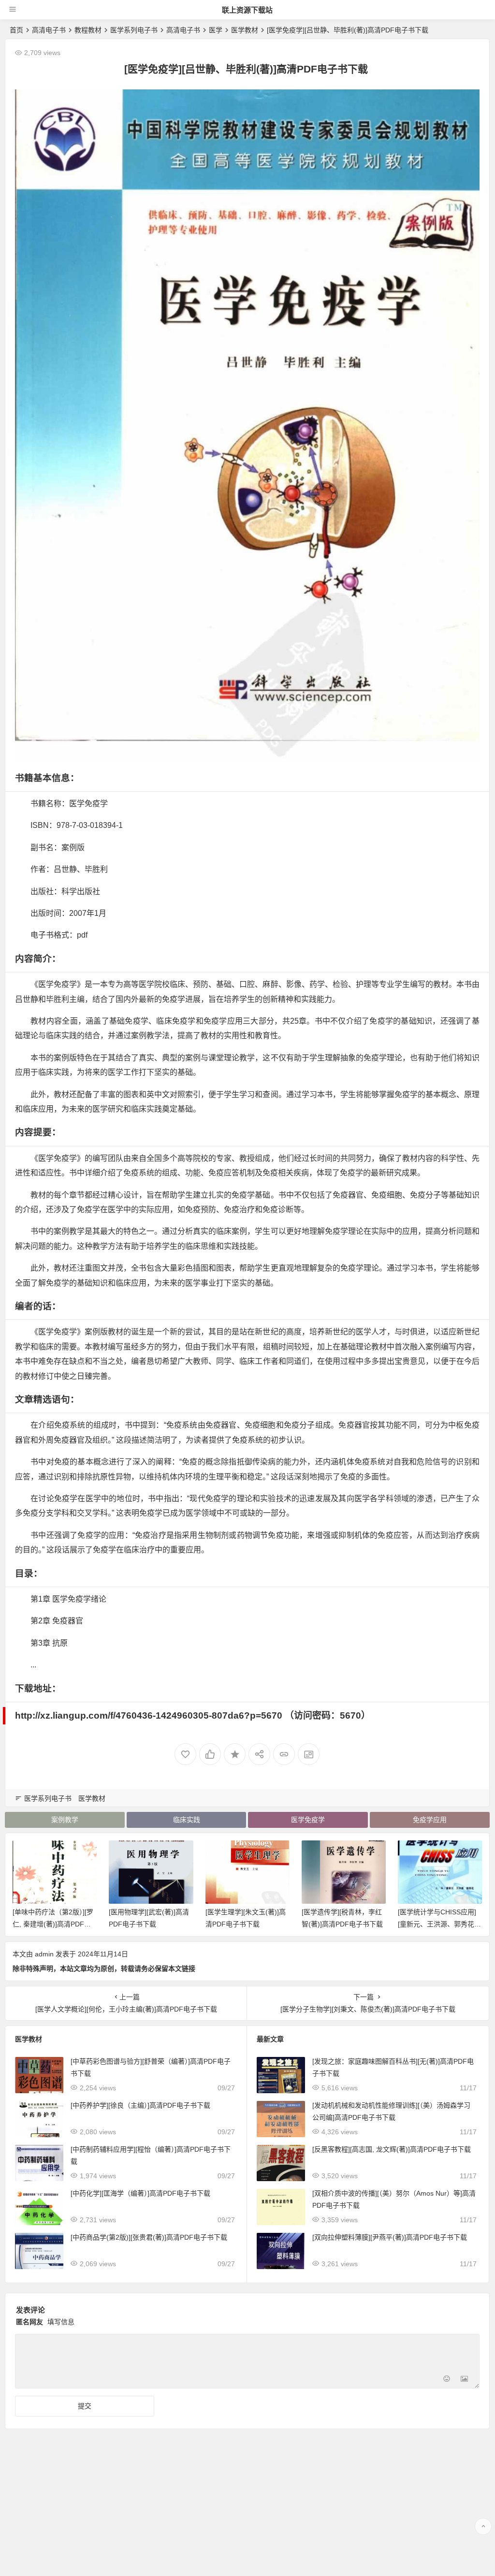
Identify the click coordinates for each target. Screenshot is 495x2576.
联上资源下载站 (247, 10)
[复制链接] (284, 1754)
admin (44, 1954)
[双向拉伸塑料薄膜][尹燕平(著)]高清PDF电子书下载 (390, 2237)
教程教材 (88, 30)
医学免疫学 (308, 1820)
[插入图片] (464, 2380)
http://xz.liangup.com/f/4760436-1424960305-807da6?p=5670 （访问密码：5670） (193, 1715)
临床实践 (187, 1820)
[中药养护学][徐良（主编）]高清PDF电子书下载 (140, 2105)
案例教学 (65, 1820)
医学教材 (245, 30)
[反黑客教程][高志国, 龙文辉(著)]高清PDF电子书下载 (392, 2149)
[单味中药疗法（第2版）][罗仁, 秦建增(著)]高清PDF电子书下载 (53, 1924)
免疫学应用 (430, 1820)
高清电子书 (49, 30)
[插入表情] (447, 2380)
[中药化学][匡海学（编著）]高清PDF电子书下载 (140, 2193)
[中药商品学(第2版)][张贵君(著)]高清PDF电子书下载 (149, 2237)
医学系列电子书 (134, 30)
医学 (216, 30)
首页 (16, 30)
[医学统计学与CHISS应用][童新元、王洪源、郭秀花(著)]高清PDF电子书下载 (437, 1924)
